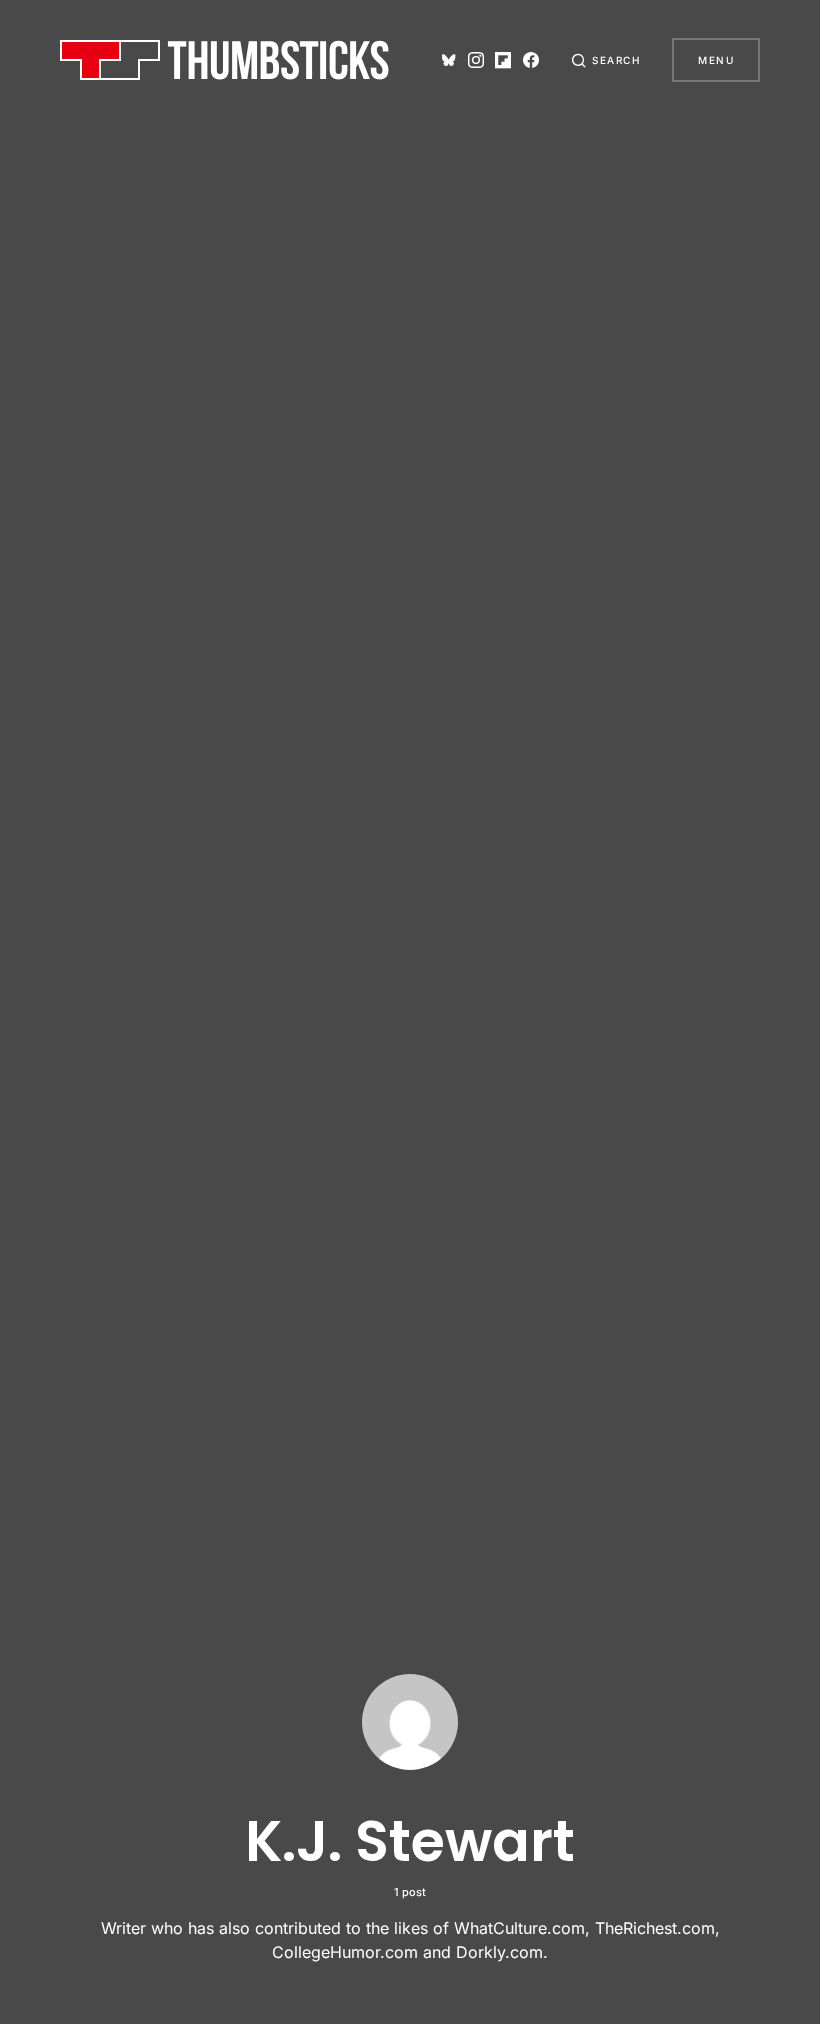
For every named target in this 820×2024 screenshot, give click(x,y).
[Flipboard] (503, 60)
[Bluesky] (449, 60)
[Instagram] (476, 60)
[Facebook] (531, 60)
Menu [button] (716, 60)
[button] (606, 60)
